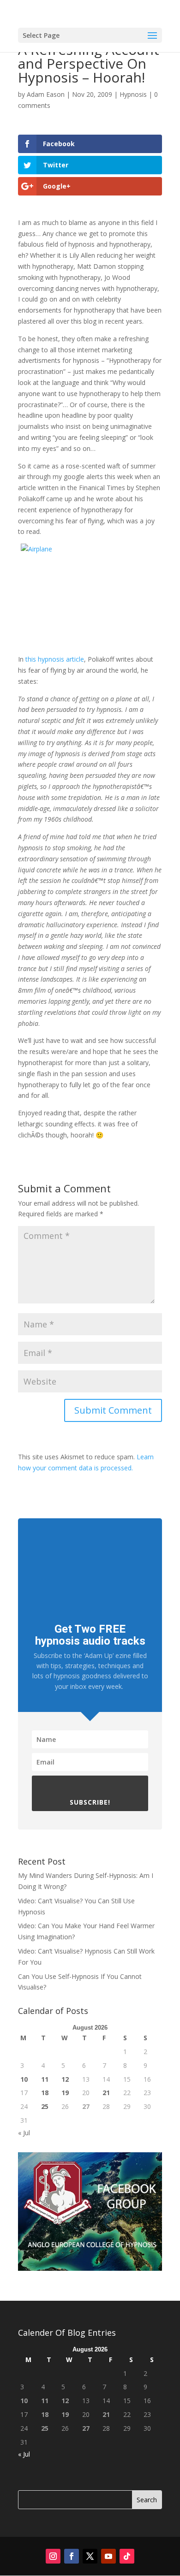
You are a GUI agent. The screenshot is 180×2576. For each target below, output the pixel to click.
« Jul (24, 2133)
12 (65, 2079)
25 (45, 2106)
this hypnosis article (55, 659)
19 (65, 2093)
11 (45, 2079)
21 (106, 2093)
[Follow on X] (90, 2556)
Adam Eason (46, 94)
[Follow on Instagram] (53, 2556)
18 (45, 2093)
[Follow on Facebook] (72, 2556)
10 (24, 2079)
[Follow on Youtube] (108, 2556)
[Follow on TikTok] (127, 2556)
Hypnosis (133, 94)
